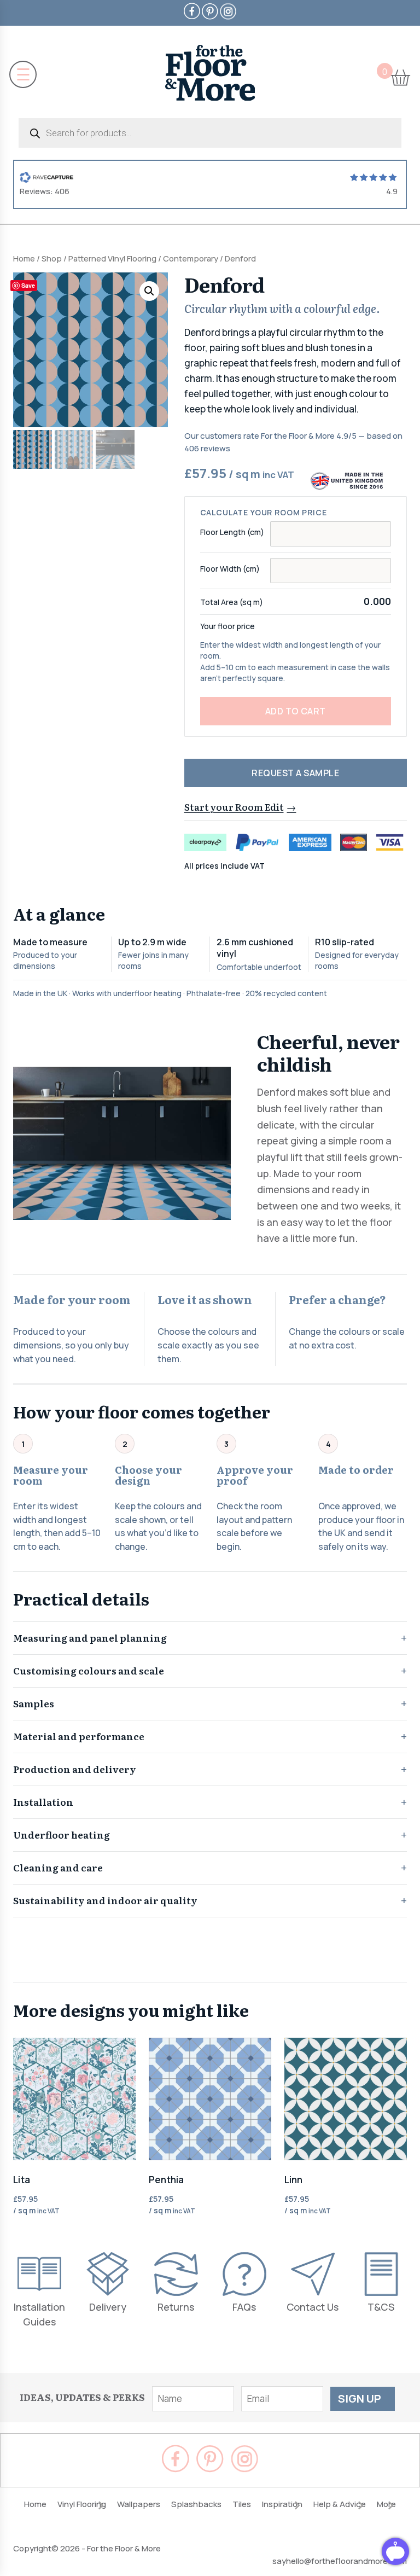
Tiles (242, 2504)
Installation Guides (39, 2314)
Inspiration (282, 2504)
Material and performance (79, 1736)
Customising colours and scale (89, 1670)
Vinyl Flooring (82, 2504)
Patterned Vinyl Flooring (112, 258)
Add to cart (296, 711)
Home (24, 258)
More (386, 2504)
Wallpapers (139, 2504)
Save (28, 285)
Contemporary (191, 258)
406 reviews (207, 448)
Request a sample (295, 773)
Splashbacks (196, 2504)
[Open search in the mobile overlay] (210, 133)
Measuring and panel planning (90, 1638)
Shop (52, 258)
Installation (43, 1802)
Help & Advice (340, 2504)
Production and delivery (75, 1769)
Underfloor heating (62, 1834)
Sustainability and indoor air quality (105, 1900)
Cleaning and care (58, 1867)
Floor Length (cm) (232, 532)
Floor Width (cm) (230, 569)
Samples (34, 1703)
